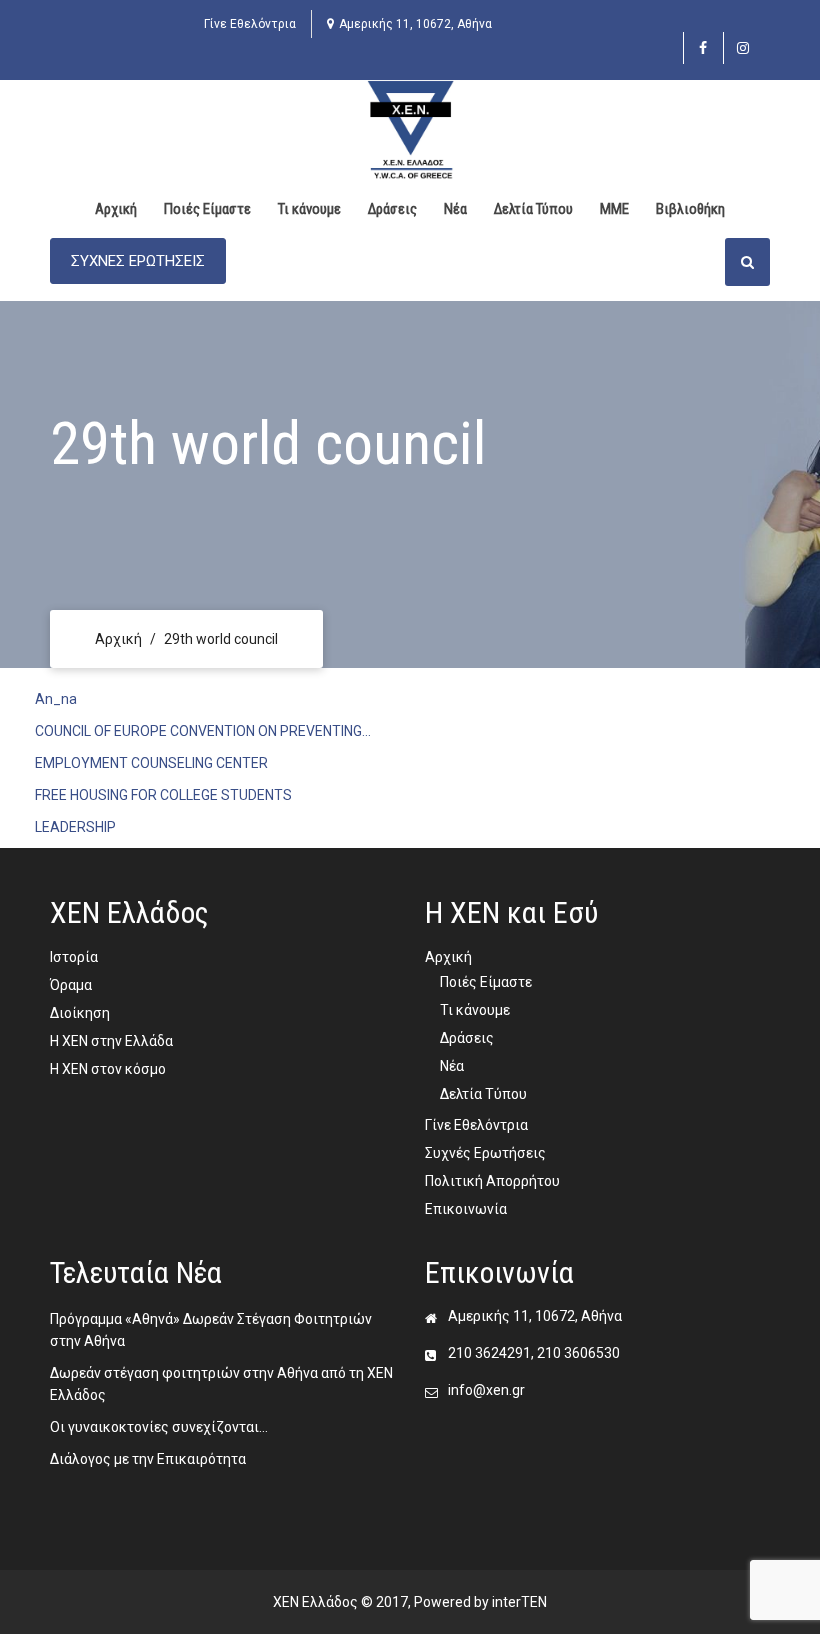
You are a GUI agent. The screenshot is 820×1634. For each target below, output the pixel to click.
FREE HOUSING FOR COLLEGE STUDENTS (166, 795)
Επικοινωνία (466, 1209)
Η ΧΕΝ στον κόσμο (108, 1069)
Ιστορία (74, 957)
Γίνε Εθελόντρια (250, 24)
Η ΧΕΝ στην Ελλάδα (111, 1041)
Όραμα (71, 985)
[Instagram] (743, 48)
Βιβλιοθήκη (690, 209)
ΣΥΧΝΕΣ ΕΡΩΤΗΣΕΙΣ (138, 261)
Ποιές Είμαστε (207, 209)
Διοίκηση (80, 1013)
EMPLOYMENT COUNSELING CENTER (151, 763)
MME (614, 209)
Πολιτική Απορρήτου (492, 1181)
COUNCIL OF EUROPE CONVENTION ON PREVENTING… (203, 731)
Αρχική (116, 209)
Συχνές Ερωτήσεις (485, 1153)
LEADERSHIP (75, 827)
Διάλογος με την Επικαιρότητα (148, 1459)
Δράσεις (392, 209)
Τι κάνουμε (309, 209)
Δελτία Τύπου (533, 209)
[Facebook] (703, 48)
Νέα (455, 209)
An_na (56, 699)
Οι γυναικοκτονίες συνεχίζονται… (159, 1427)
